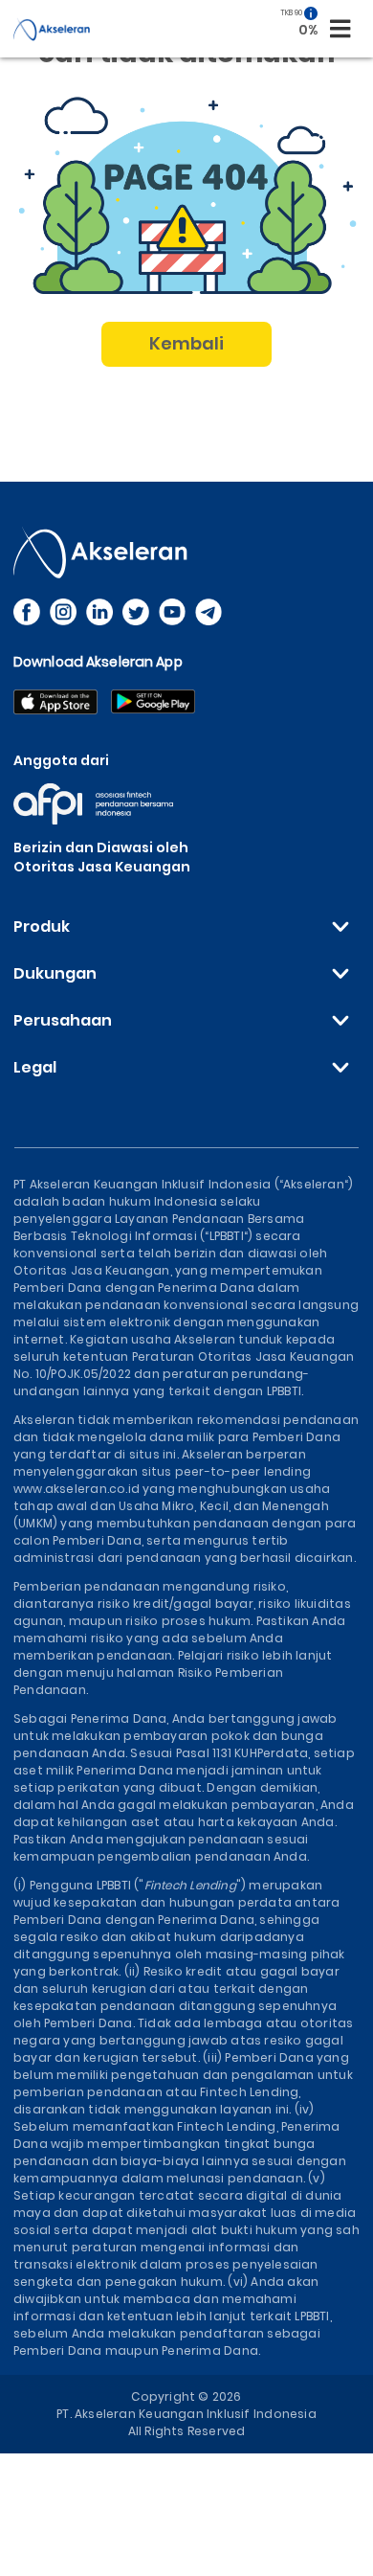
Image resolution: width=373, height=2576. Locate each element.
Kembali (187, 343)
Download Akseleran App (98, 662)
